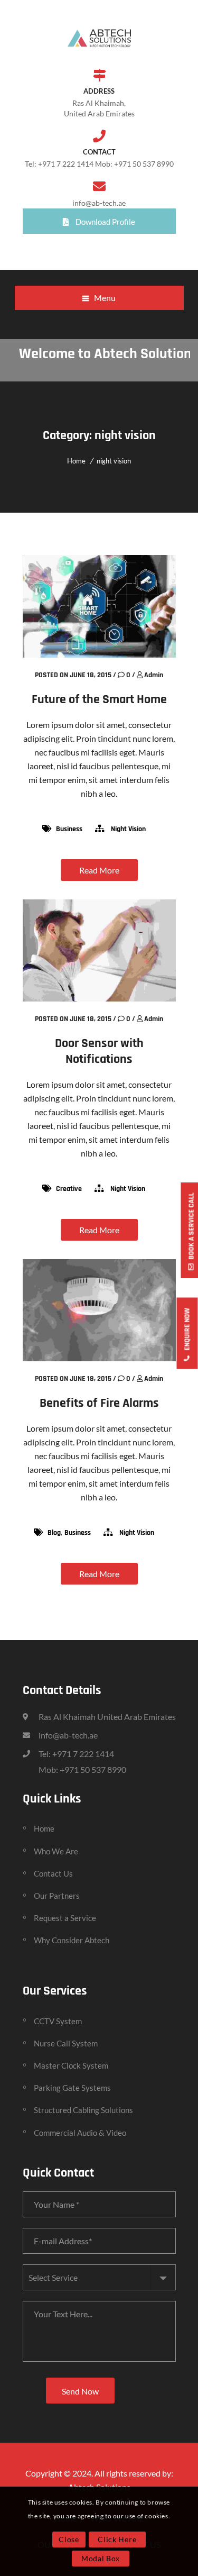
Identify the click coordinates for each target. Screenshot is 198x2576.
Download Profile (105, 222)
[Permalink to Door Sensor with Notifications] (99, 998)
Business (69, 829)
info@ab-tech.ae (99, 203)
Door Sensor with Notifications (99, 1051)
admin (154, 675)
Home (76, 461)
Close (69, 2539)
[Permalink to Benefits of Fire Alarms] (99, 1358)
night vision (114, 461)
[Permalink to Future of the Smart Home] (99, 654)
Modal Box (101, 2558)
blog (54, 1533)
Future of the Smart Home (99, 699)
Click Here (117, 2539)
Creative (69, 1189)
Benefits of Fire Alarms (99, 1403)
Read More (99, 870)
